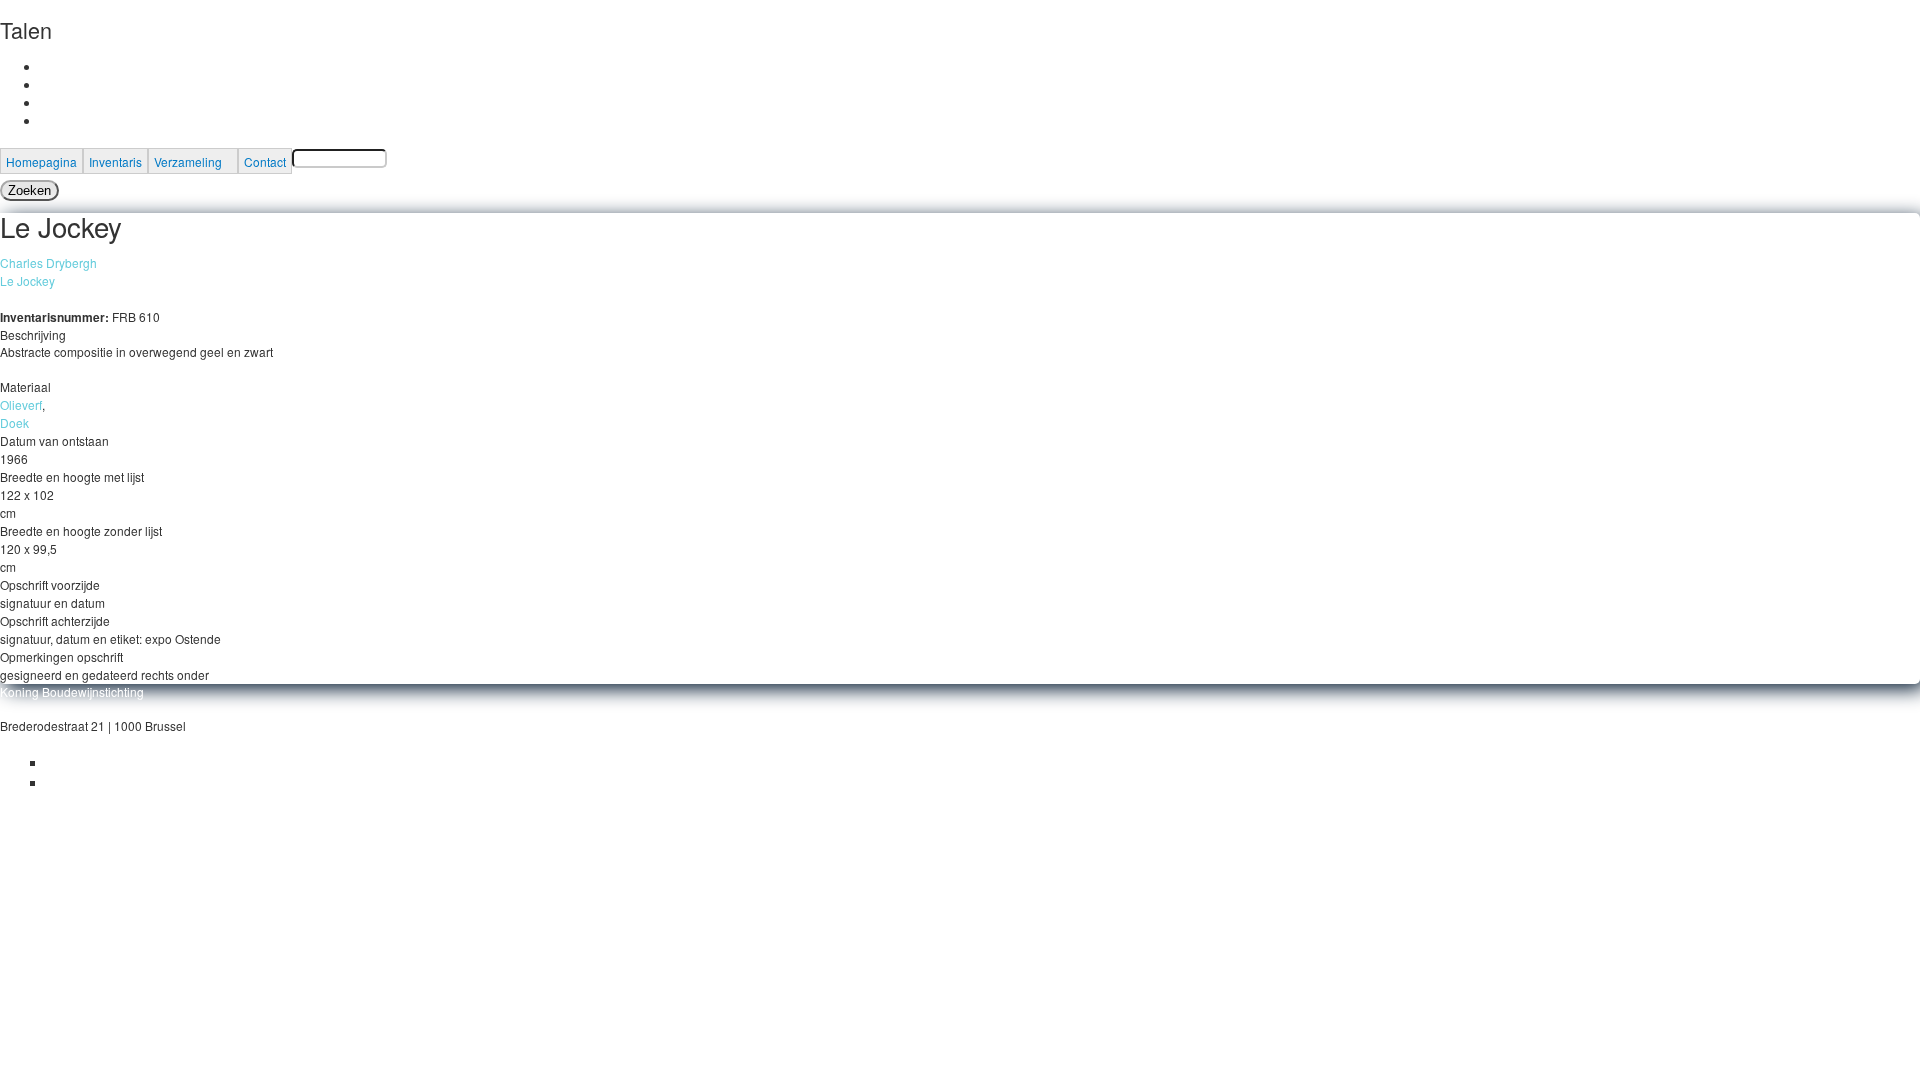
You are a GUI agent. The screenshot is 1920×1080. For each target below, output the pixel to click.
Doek (14, 422)
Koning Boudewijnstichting (72, 691)
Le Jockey (27, 280)
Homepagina (41, 161)
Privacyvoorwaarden (102, 762)
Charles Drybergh (48, 262)
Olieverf (21, 404)
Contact (265, 161)
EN (48, 120)
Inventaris (115, 161)
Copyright (72, 782)
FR (48, 66)
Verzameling (188, 161)
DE (48, 102)
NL (48, 84)
